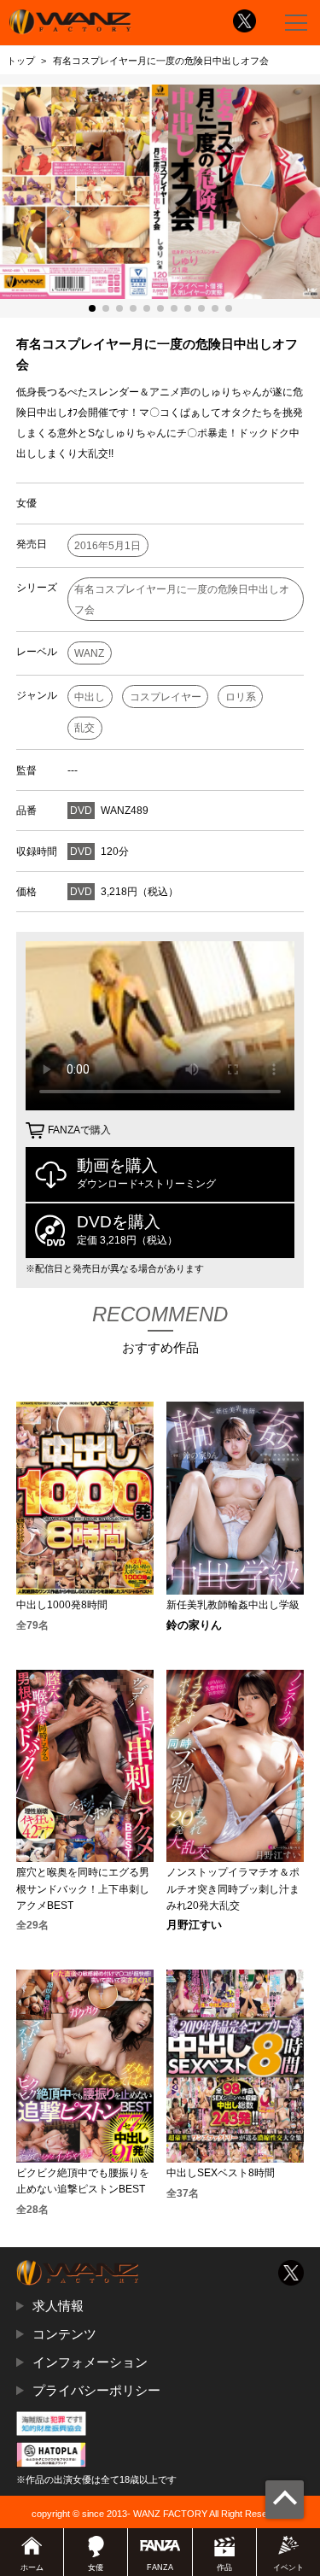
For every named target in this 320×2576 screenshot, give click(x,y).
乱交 (84, 728)
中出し (90, 697)
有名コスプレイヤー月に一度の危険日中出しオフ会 (182, 600)
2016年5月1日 (108, 546)
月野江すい (194, 1926)
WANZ (89, 653)
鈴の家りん (194, 1626)
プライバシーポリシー (96, 2390)
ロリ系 (241, 697)
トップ (21, 61)
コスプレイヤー (166, 697)
